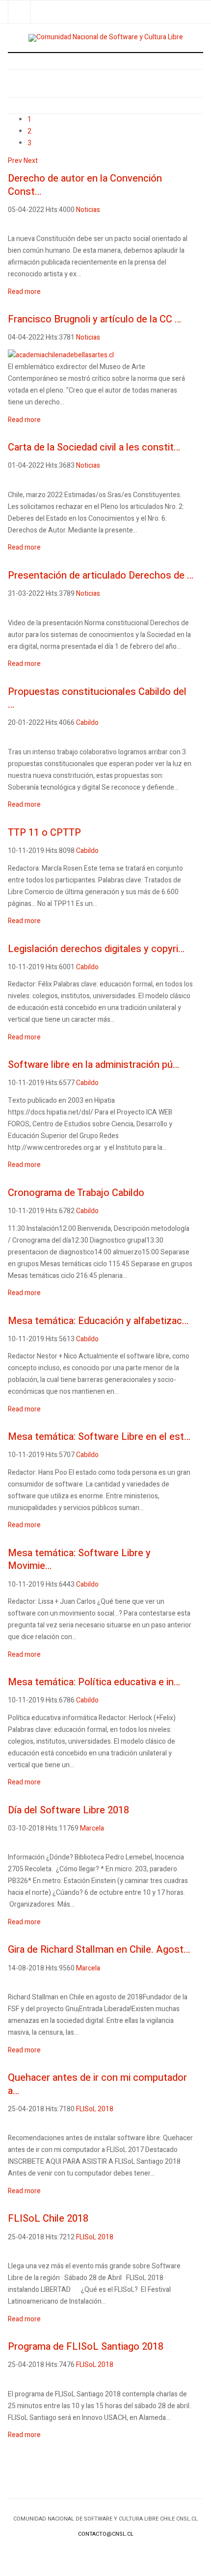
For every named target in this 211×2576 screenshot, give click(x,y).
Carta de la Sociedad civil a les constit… (94, 447)
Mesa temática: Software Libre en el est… (99, 1437)
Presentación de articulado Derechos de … (101, 575)
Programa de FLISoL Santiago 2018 (86, 2347)
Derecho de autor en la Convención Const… (85, 185)
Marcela (92, 1828)
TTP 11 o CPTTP (44, 833)
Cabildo (87, 723)
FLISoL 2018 (95, 2109)
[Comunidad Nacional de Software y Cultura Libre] (106, 38)
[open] (19, 12)
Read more (24, 292)
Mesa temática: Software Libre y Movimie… (79, 1560)
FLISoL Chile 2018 (48, 2218)
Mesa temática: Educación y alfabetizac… (98, 1321)
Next (31, 161)
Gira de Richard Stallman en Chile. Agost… (99, 1950)
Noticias (88, 210)
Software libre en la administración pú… (93, 1065)
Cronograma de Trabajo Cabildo (76, 1193)
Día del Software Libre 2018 (68, 1810)
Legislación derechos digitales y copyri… (96, 949)
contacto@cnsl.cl (106, 2534)
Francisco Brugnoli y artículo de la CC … (94, 319)
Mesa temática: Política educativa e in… (94, 1682)
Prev (15, 161)
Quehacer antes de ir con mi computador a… (97, 2084)
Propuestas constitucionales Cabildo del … (97, 698)
